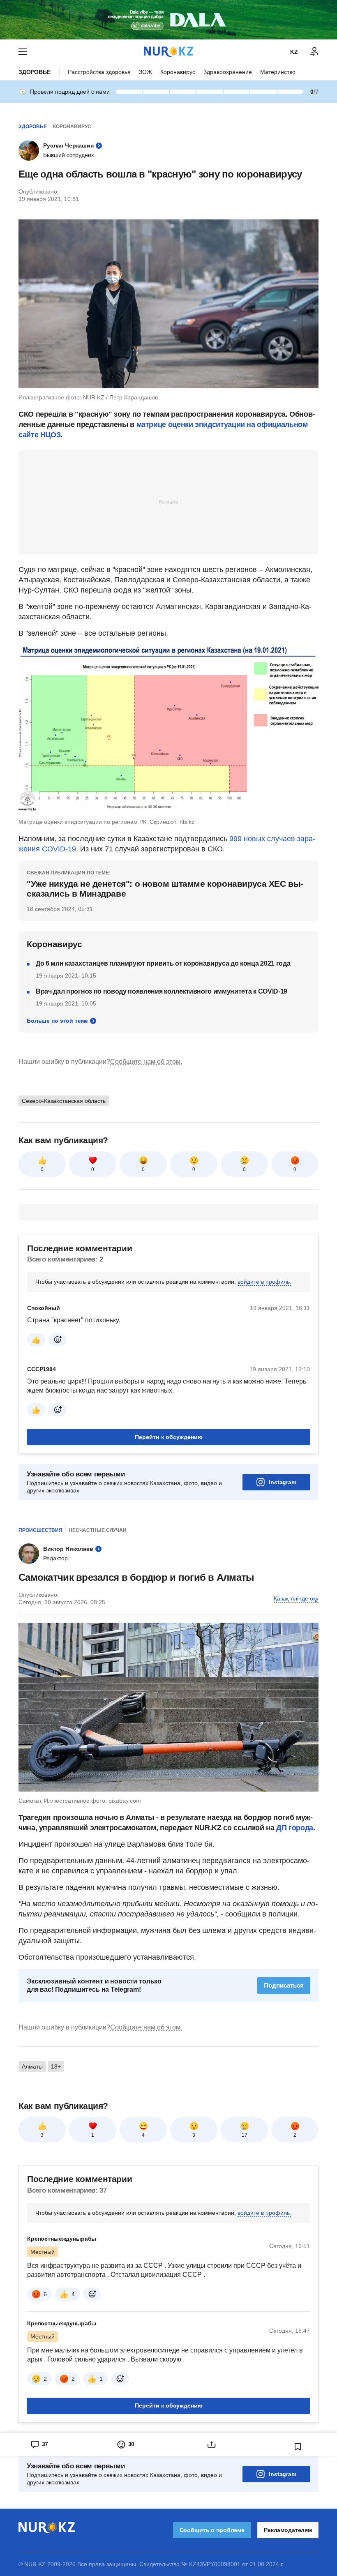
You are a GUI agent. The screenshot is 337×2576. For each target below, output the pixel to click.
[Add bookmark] (298, 2447)
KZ (294, 52)
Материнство (278, 72)
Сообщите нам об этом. (146, 1062)
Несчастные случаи (98, 1530)
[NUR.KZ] (168, 52)
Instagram (283, 1482)
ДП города (295, 1828)
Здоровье (35, 72)
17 (245, 2135)
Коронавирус (178, 72)
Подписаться (284, 1985)
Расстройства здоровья (99, 72)
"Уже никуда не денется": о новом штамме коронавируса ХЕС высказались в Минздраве (165, 889)
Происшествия (40, 1530)
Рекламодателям (288, 2530)
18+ (56, 2066)
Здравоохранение (228, 72)
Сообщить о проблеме (212, 2530)
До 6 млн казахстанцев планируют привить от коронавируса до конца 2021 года (163, 963)
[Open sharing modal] (212, 2445)
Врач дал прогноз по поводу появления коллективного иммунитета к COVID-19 (162, 991)
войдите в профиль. (264, 1282)
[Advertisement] (168, 502)
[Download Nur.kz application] (168, 20)
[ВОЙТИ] (314, 52)
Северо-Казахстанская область (64, 1101)
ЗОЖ (145, 72)
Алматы (32, 2066)
